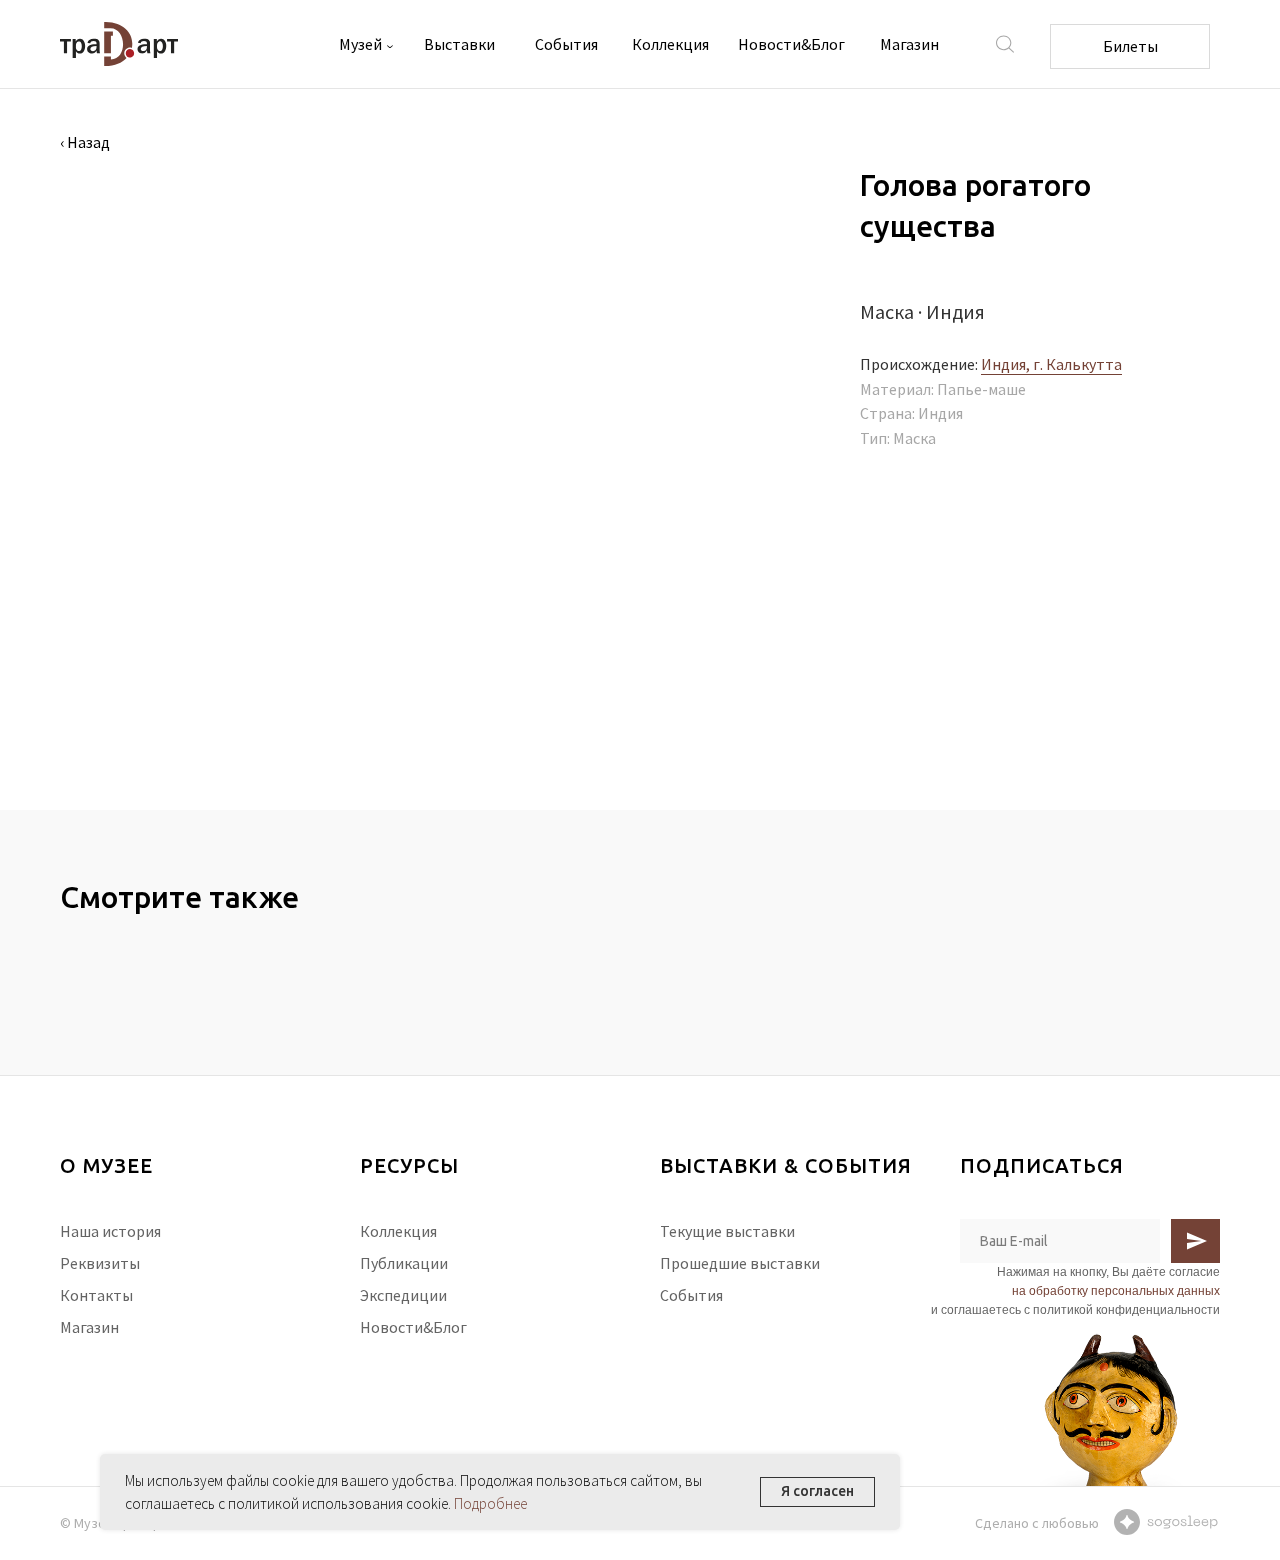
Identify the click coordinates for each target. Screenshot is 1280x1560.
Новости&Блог (791, 44)
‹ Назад (85, 142)
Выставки (459, 44)
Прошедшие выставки (740, 1263)
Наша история (110, 1231)
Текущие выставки (727, 1231)
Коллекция (670, 44)
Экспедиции (403, 1295)
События (566, 44)
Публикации (404, 1263)
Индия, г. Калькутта (1051, 364)
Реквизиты (100, 1263)
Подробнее (490, 1503)
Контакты (96, 1295)
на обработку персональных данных (1116, 1291)
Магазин (909, 44)
